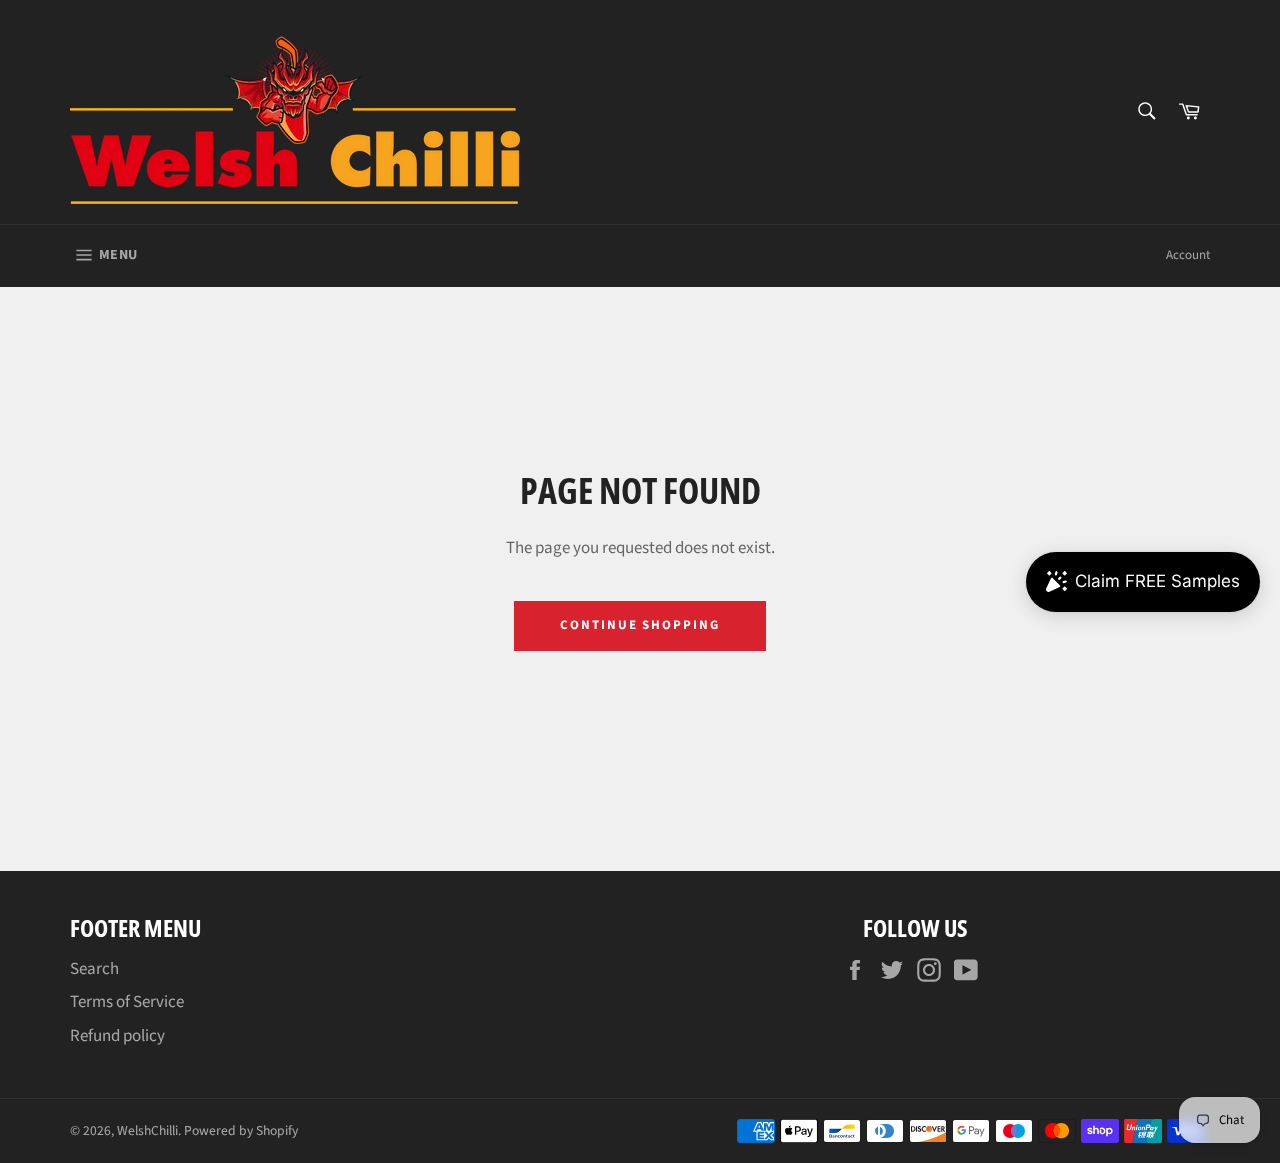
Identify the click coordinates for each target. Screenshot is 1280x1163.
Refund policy (117, 1036)
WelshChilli (147, 1130)
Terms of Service (127, 1002)
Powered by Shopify (241, 1130)
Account (1188, 255)
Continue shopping (640, 625)
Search (94, 969)
